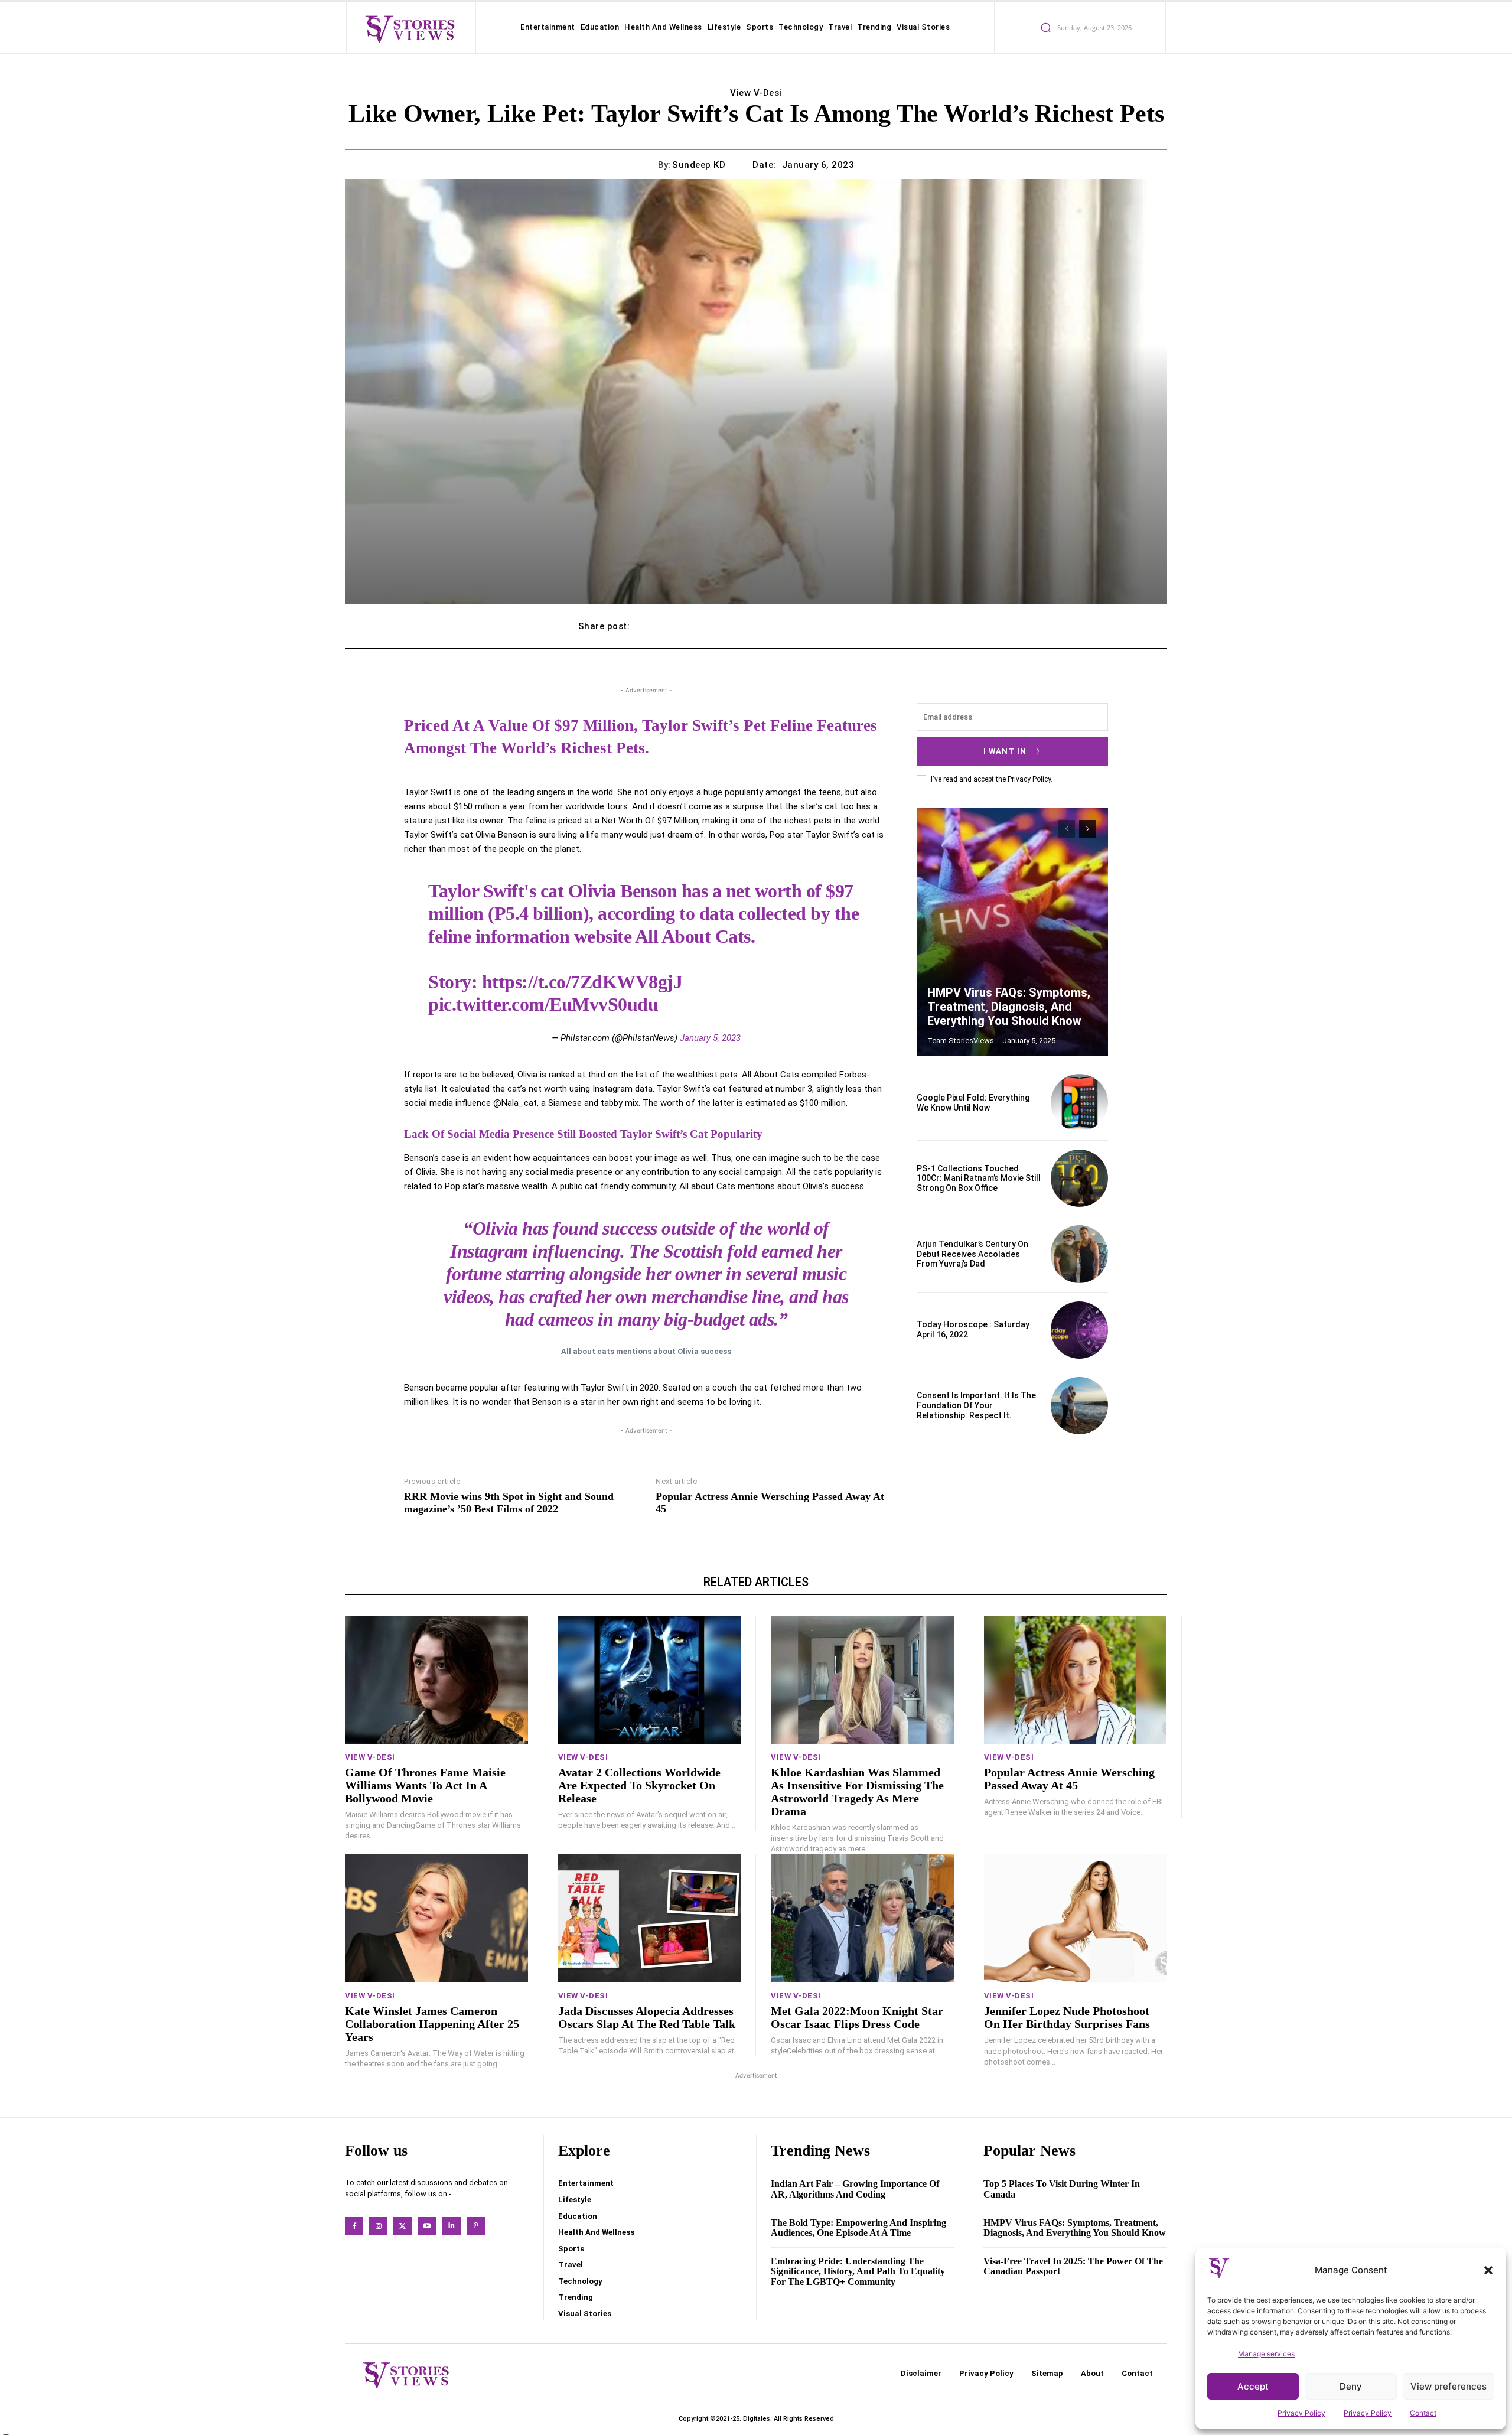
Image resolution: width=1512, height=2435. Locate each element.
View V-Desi (756, 93)
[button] (1488, 2270)
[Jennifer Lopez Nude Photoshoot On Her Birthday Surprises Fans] (1076, 1918)
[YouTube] (427, 2226)
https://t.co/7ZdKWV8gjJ (582, 982)
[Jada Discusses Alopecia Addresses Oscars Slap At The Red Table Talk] (650, 1918)
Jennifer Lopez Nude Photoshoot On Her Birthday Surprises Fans (1067, 2017)
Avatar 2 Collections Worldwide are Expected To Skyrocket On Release (639, 1785)
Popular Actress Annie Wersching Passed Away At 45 (770, 1503)
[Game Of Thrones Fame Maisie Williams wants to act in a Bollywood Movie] (436, 1680)
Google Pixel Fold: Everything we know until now (973, 1103)
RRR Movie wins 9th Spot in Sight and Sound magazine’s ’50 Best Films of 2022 (509, 1503)
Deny (1351, 2386)
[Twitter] (403, 2226)
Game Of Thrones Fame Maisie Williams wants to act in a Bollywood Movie (425, 1785)
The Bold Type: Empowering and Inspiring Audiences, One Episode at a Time (858, 2228)
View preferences (1449, 2386)
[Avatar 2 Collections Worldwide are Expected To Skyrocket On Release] (650, 1680)
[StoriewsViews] (410, 28)
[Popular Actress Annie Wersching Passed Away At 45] (1076, 1680)
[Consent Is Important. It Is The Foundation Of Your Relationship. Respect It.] (1079, 1406)
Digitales (757, 2419)
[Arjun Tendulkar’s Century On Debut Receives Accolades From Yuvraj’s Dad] (1079, 1254)
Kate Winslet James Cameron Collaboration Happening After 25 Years (432, 2024)
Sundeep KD (699, 165)
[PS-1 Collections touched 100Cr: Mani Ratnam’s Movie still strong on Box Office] (1079, 1178)
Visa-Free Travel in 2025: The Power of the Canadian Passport (1073, 2266)
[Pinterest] (476, 2226)
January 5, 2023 (710, 1038)
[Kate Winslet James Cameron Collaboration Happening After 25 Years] (436, 1918)
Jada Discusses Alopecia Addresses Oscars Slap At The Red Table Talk (647, 2017)
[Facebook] (354, 2226)
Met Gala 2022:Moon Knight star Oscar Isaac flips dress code (857, 2017)
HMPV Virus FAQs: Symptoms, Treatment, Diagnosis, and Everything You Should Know (1009, 1007)
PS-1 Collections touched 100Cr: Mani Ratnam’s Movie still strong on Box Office (979, 1179)
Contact (1423, 2413)
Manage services (1266, 2354)
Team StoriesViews (961, 1041)
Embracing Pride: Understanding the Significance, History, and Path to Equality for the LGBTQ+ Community (858, 2271)
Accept (1253, 2386)
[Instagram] (378, 2226)
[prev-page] (1066, 829)
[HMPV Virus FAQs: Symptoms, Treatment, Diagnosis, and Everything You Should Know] (1012, 932)
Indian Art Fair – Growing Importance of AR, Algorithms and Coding (855, 2189)
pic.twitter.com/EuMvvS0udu (543, 1004)
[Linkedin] (452, 2226)
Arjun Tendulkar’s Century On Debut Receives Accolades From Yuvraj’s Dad (972, 1254)
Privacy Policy (1301, 2413)
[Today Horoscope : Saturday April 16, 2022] (1079, 1330)
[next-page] (1088, 829)
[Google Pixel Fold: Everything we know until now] (1079, 1103)
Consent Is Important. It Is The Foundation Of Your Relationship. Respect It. (976, 1405)
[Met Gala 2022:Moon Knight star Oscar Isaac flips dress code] (862, 1918)
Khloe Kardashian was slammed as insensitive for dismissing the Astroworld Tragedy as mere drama (857, 1792)
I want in (1005, 751)
